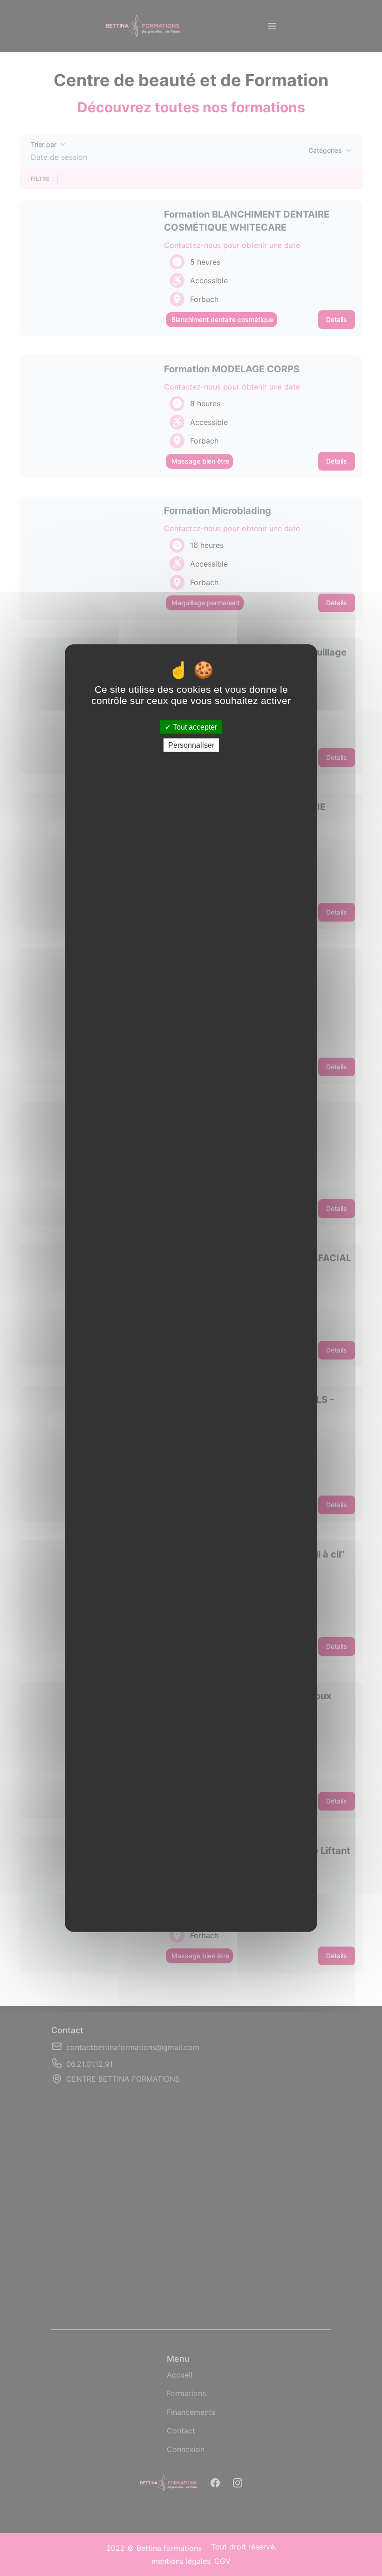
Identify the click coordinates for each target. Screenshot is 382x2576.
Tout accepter (194, 727)
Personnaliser (191, 745)
